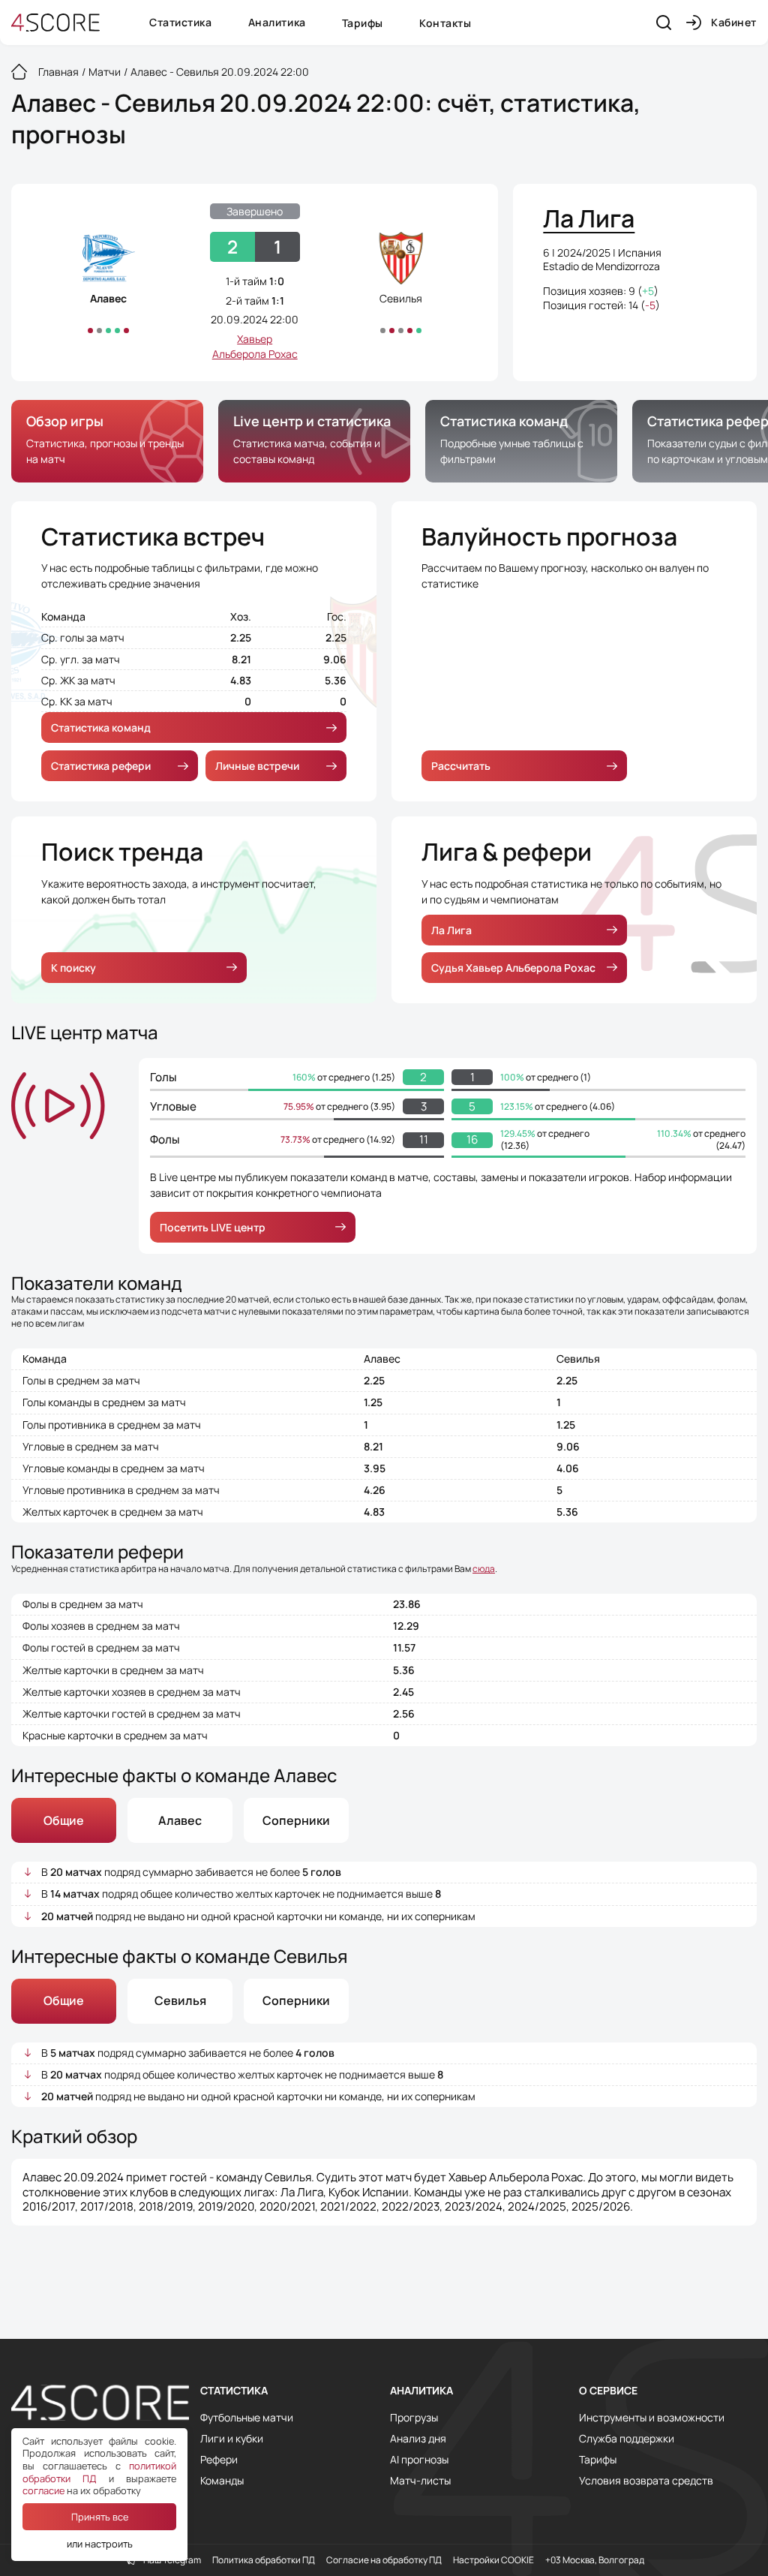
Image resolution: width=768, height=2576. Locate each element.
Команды (222, 2481)
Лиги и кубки (232, 2439)
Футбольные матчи (247, 2418)
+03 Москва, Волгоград (595, 2560)
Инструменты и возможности (652, 2418)
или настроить (100, 2544)
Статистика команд (101, 727)
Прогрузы (414, 2418)
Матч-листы (420, 2481)
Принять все (100, 2517)
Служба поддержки (627, 2439)
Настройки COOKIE (493, 2560)
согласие (43, 2490)
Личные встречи (257, 766)
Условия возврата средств (646, 2481)
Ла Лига (451, 930)
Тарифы (363, 23)
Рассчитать (461, 766)
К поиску (73, 968)
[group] (107, 441)
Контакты (445, 23)
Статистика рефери (101, 766)
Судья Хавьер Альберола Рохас (513, 968)
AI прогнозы (419, 2460)
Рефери (219, 2460)
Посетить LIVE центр (213, 1227)
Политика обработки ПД (264, 2560)
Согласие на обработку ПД (384, 2560)
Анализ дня (418, 2439)
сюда (484, 1569)
